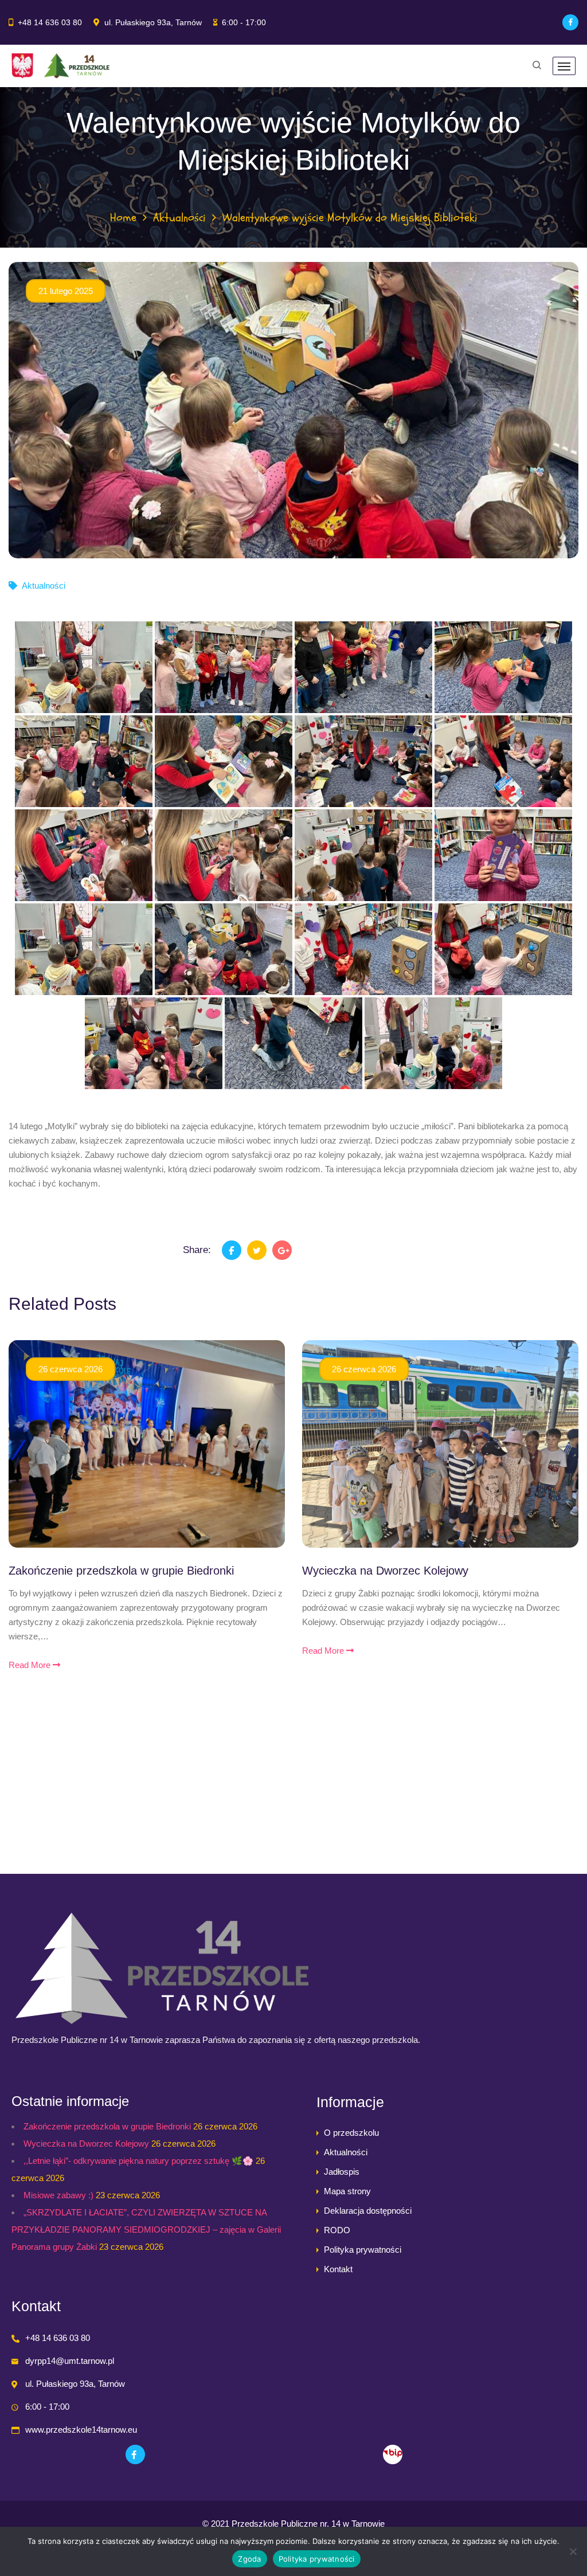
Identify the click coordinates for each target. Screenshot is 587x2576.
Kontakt (338, 2269)
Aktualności (179, 218)
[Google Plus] (282, 1250)
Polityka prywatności (363, 2250)
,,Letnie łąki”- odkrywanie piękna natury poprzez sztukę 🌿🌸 (138, 2161)
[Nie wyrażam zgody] (573, 2551)
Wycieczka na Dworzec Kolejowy (385, 1571)
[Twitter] (257, 1250)
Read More (31, 1665)
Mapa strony (347, 2191)
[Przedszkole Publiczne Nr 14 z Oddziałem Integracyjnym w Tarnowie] (60, 66)
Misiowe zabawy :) (58, 2195)
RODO (337, 2230)
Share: (197, 1250)
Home (123, 218)
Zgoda (249, 2559)
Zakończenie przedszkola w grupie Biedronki (121, 1571)
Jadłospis (342, 2172)
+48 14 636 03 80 (50, 22)
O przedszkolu (351, 2133)
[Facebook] (570, 22)
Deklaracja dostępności (368, 2211)
